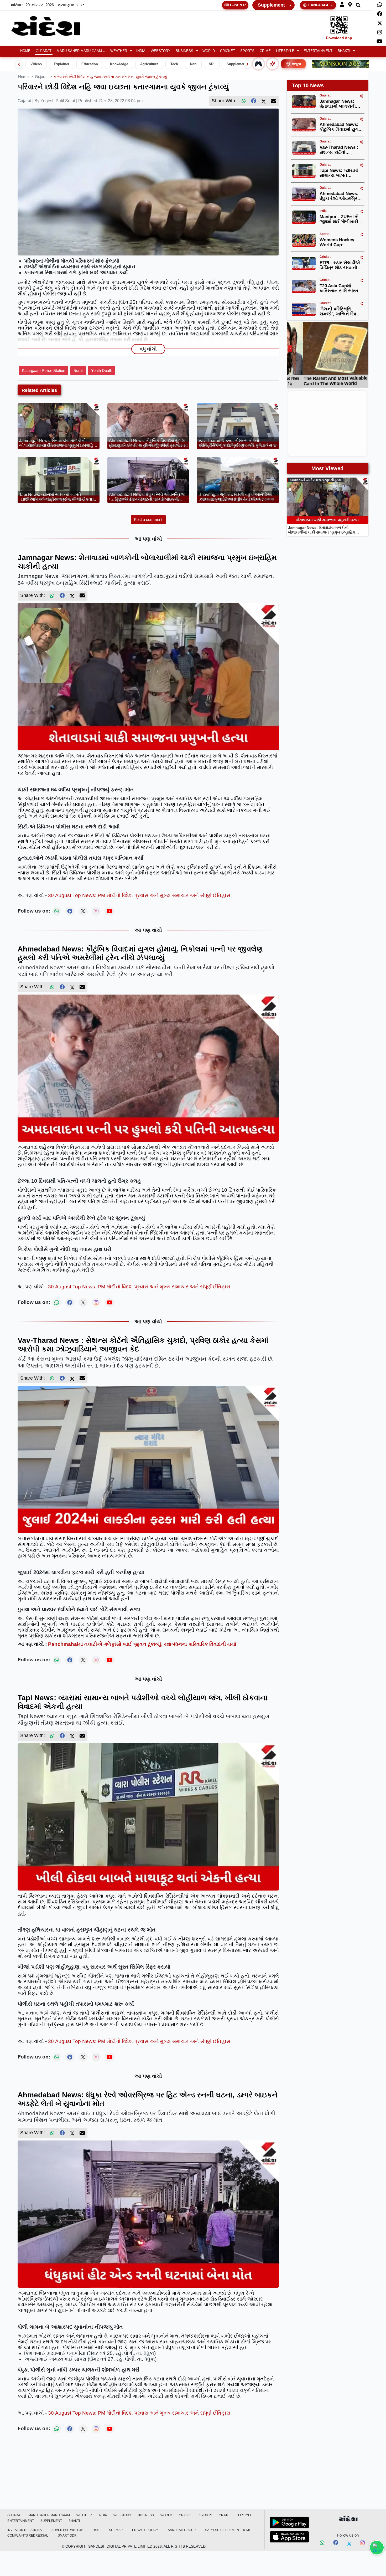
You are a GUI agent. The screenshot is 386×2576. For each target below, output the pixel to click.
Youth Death (102, 370)
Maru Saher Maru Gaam (79, 51)
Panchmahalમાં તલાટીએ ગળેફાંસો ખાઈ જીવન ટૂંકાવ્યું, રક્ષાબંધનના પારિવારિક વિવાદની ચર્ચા (142, 1644)
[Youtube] (380, 42)
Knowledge (119, 64)
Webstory (161, 51)
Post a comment (148, 519)
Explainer (62, 64)
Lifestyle (285, 51)
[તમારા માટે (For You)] (273, 64)
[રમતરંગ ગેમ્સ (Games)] (258, 64)
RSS (96, 2530)
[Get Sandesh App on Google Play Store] (289, 2522)
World (209, 51)
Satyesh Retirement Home (228, 2530)
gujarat (41, 77)
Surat (78, 370)
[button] (342, 5)
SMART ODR (67, 2536)
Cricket (228, 51)
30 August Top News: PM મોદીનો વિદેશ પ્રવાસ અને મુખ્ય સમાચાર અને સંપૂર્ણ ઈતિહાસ (139, 895)
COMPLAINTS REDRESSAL (28, 2536)
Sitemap (116, 2530)
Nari (193, 64)
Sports (247, 51)
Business (184, 51)
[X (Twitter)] (264, 101)
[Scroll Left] (19, 64)
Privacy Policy (145, 2530)
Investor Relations (25, 2530)
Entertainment (318, 51)
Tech (174, 64)
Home (25, 51)
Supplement (271, 5)
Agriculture (149, 64)
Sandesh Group (182, 2530)
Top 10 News (308, 85)
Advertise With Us (67, 2530)
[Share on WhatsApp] (377, 2548)
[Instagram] (380, 32)
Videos (36, 64)
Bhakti (344, 51)
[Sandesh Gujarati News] (52, 26)
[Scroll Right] (248, 64)
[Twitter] (380, 23)
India (141, 51)
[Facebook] (380, 14)
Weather (119, 51)
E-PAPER (238, 5)
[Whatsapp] (380, 5)
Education (90, 64)
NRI (212, 64)
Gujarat (44, 51)
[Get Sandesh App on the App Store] (289, 2537)
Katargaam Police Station (43, 370)
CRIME (265, 51)
